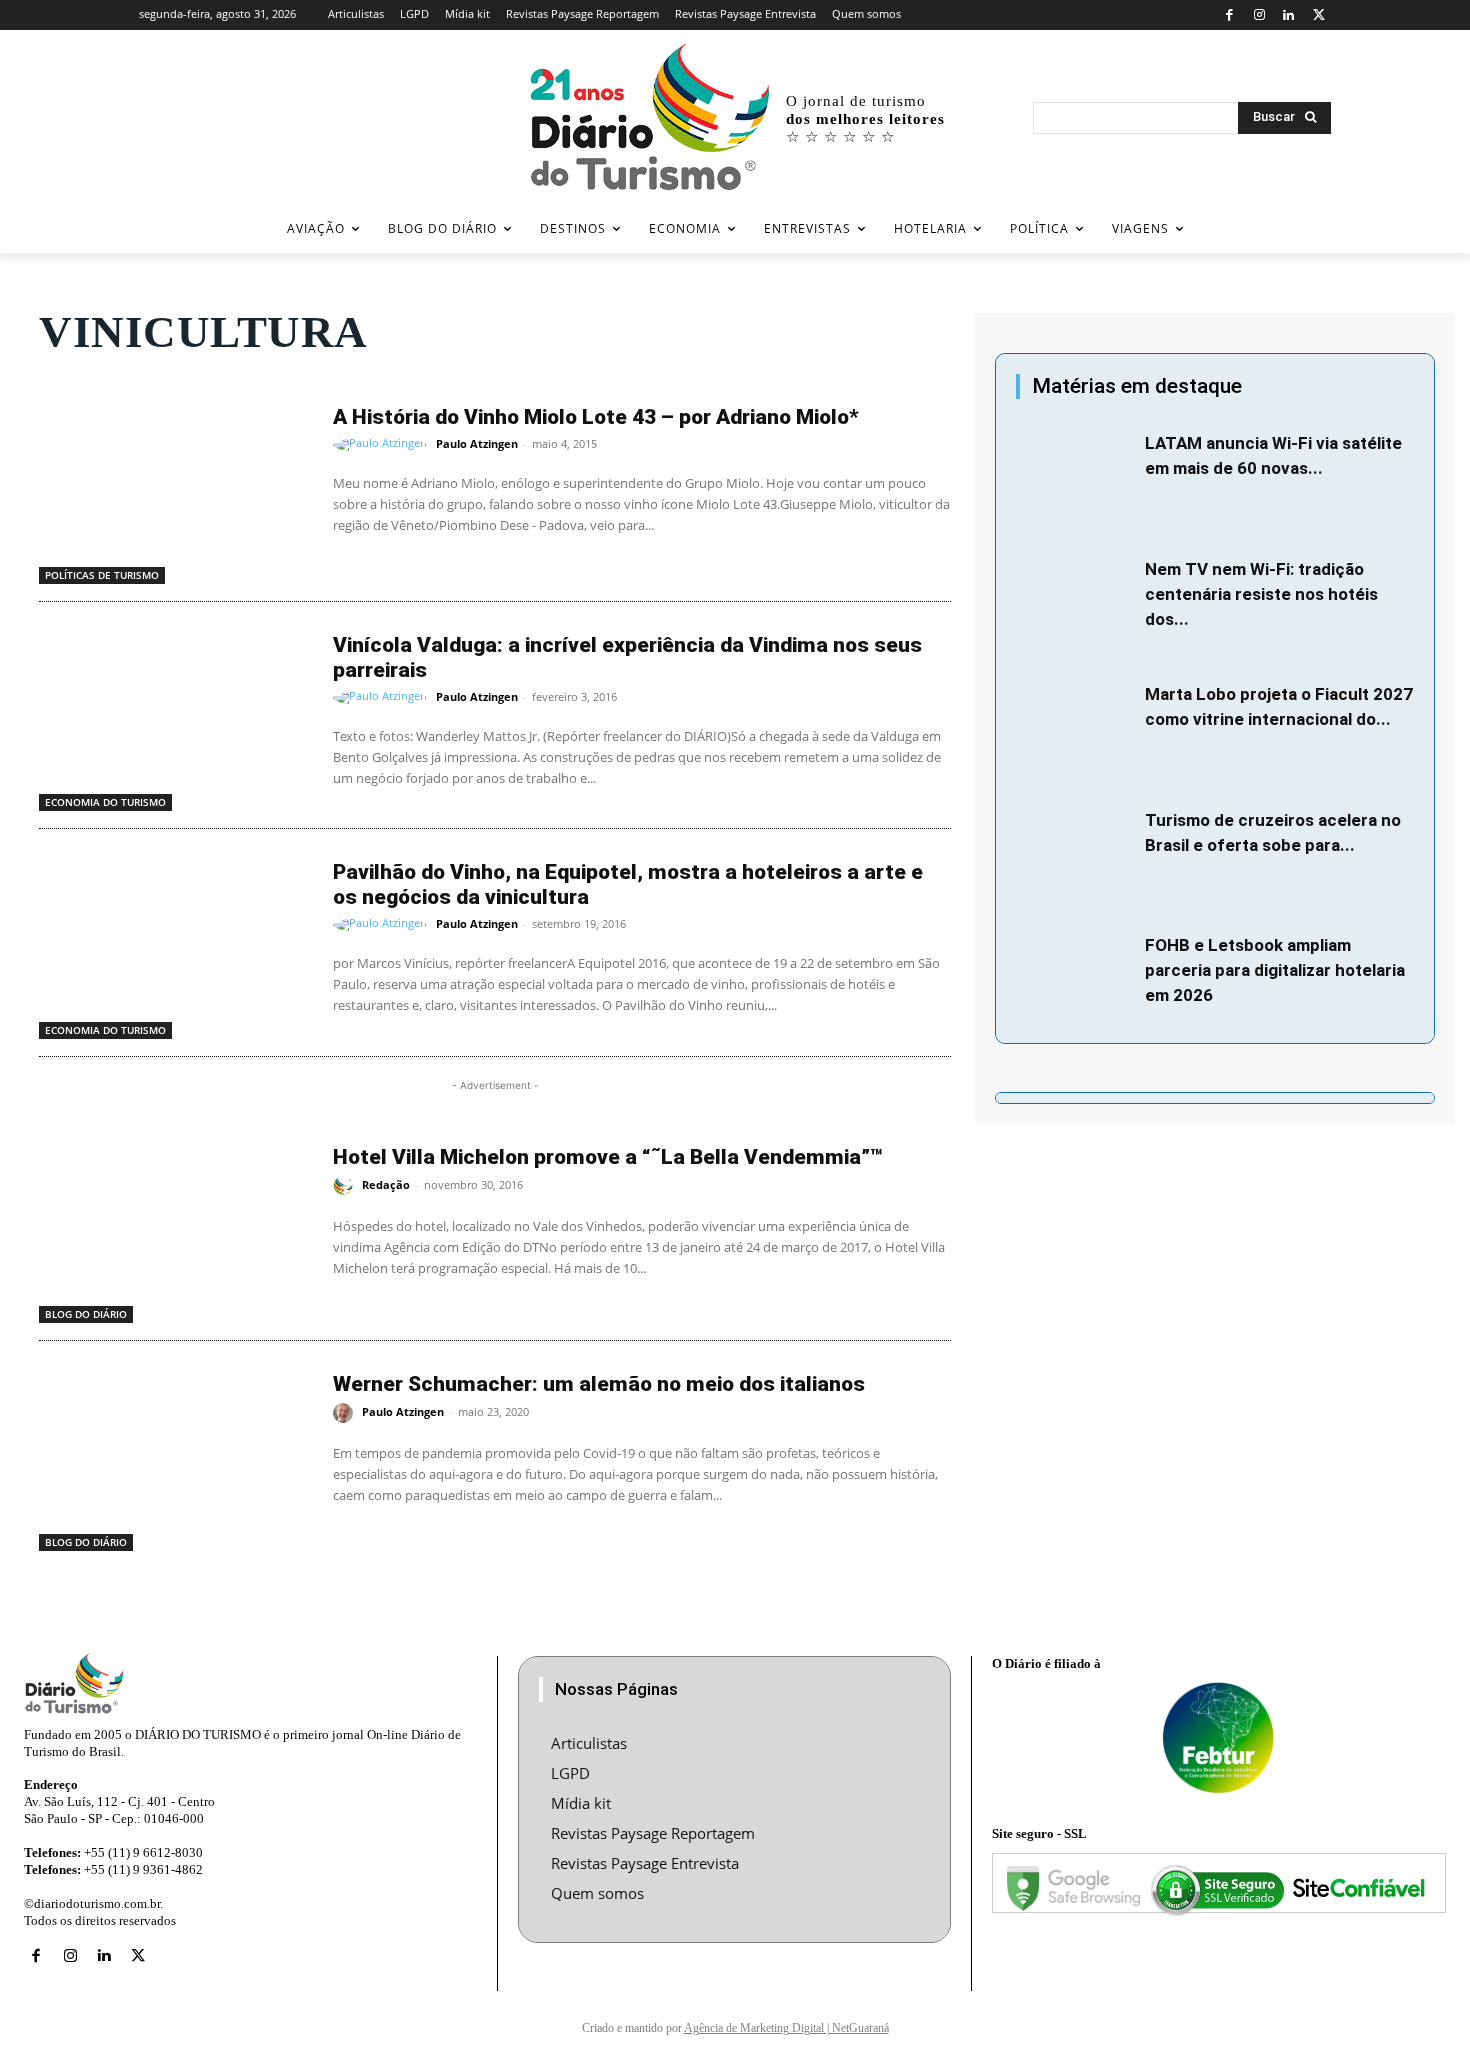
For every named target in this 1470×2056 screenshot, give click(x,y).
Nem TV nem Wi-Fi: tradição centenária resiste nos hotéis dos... (1261, 594)
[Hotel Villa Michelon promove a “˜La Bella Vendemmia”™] (176, 1228)
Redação (386, 1184)
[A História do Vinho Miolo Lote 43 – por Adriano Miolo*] (176, 488)
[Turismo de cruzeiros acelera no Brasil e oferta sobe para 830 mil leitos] (1075, 848)
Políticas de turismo (102, 575)
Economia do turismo (105, 802)
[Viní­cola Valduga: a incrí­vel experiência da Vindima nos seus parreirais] (176, 716)
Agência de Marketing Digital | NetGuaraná (786, 2028)
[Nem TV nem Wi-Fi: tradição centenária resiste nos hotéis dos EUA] (1075, 597)
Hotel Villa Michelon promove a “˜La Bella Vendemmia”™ (608, 1157)
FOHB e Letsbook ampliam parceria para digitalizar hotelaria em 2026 (1275, 970)
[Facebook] (1229, 15)
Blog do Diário (86, 1314)
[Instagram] (1259, 15)
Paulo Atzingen (477, 443)
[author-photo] (383, 445)
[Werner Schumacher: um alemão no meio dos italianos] (176, 1455)
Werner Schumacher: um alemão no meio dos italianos (599, 1384)
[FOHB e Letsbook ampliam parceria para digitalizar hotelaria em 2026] (1075, 973)
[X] (1318, 15)
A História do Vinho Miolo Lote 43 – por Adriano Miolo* (596, 417)
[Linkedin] (1289, 15)
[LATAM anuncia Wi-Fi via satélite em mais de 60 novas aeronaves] (1075, 471)
